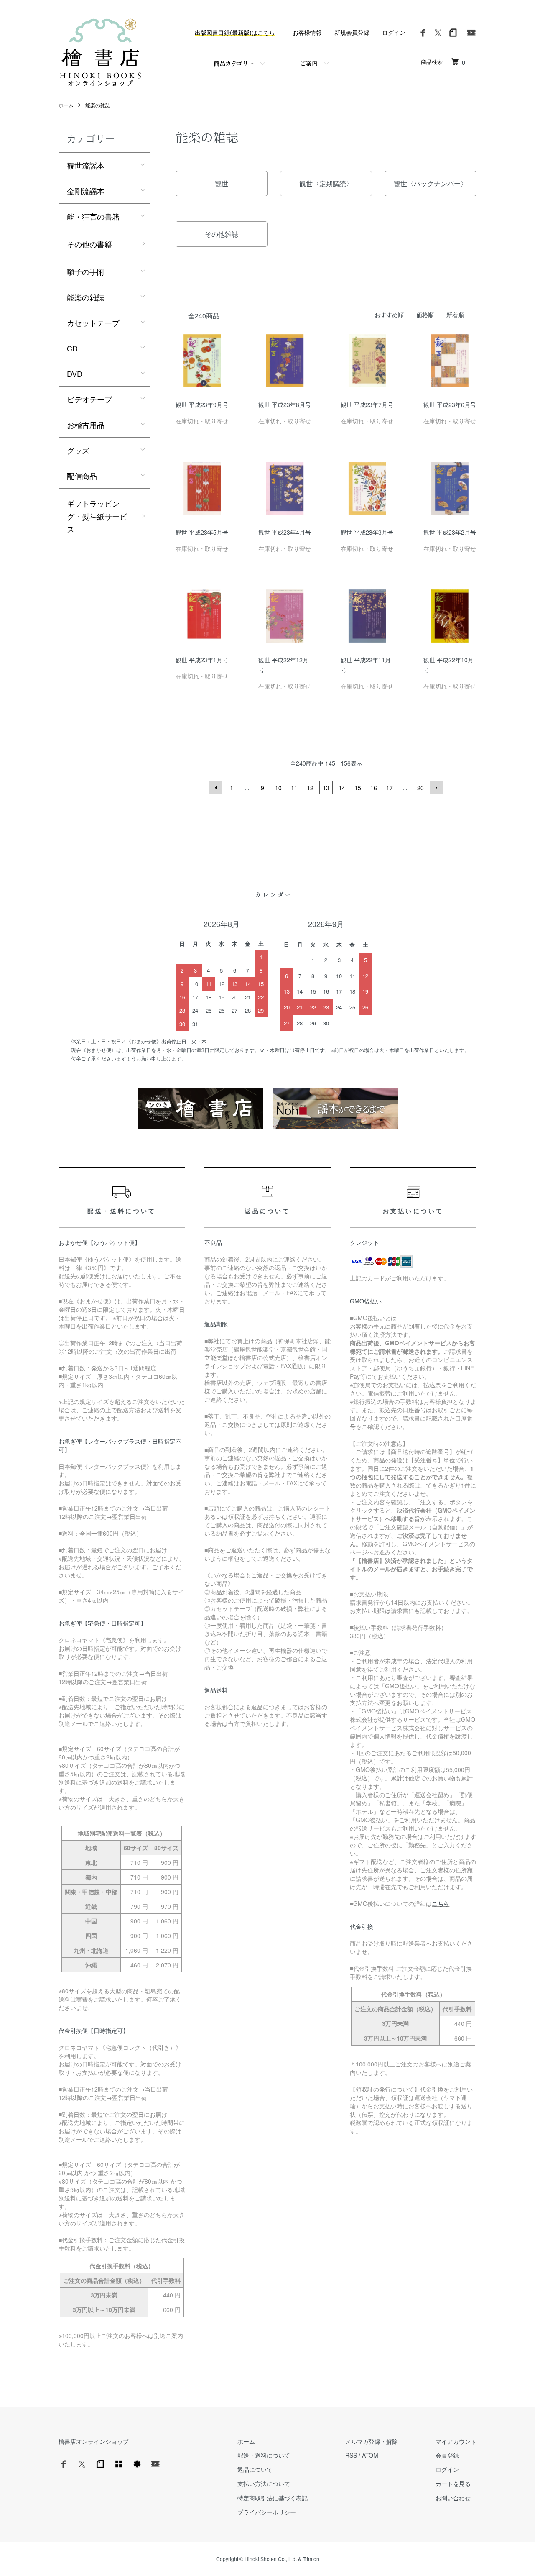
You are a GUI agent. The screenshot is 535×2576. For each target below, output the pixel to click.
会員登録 (447, 2455)
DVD (75, 374)
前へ (216, 788)
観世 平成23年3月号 (367, 532)
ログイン (394, 32)
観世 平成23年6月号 (450, 405)
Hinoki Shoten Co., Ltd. (271, 2559)
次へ (436, 788)
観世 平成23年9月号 (202, 405)
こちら (441, 1903)
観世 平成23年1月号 (202, 660)
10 (278, 788)
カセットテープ (93, 323)
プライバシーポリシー (267, 2512)
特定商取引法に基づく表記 (273, 2498)
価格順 (425, 315)
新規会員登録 (352, 32)
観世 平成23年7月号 (367, 405)
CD (72, 348)
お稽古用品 (86, 425)
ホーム (66, 105)
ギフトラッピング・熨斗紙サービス (97, 516)
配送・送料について (264, 2455)
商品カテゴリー (234, 63)
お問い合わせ (453, 2498)
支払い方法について (264, 2484)
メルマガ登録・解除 (372, 2441)
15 (358, 788)
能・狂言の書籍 (93, 216)
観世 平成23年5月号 (202, 532)
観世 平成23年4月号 (285, 532)
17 (390, 788)
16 (374, 788)
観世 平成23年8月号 (285, 405)
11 (294, 788)
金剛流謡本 (86, 191)
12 (310, 788)
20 (420, 788)
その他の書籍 (89, 244)
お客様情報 (307, 32)
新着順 (455, 315)
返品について (255, 2469)
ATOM (370, 2455)
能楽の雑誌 (98, 105)
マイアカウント (456, 2441)
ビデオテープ (89, 399)
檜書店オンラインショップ (94, 2441)
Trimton (311, 2559)
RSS (351, 2455)
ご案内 (309, 63)
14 (342, 788)
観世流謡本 (86, 165)
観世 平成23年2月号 (450, 532)
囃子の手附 (86, 271)
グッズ (78, 450)
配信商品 (82, 476)
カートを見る (453, 2484)
